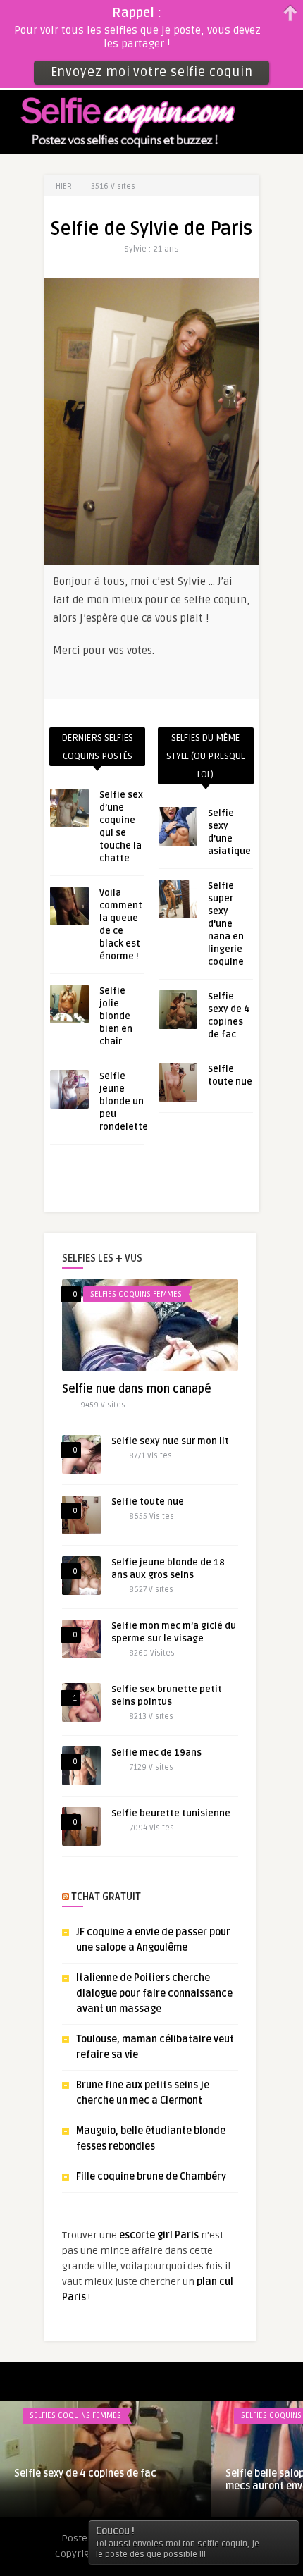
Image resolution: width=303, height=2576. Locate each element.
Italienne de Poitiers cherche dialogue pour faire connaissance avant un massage (154, 1993)
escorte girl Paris (159, 2235)
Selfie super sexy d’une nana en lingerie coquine (226, 924)
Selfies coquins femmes (136, 1294)
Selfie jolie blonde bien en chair (116, 1016)
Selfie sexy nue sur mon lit (170, 1441)
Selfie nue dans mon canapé (137, 1389)
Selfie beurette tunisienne (171, 1813)
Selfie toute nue (148, 1502)
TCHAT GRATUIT (106, 1897)
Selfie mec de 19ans (156, 1753)
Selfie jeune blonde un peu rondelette (124, 1102)
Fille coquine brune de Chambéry (151, 2177)
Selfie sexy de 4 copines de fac (85, 2473)
